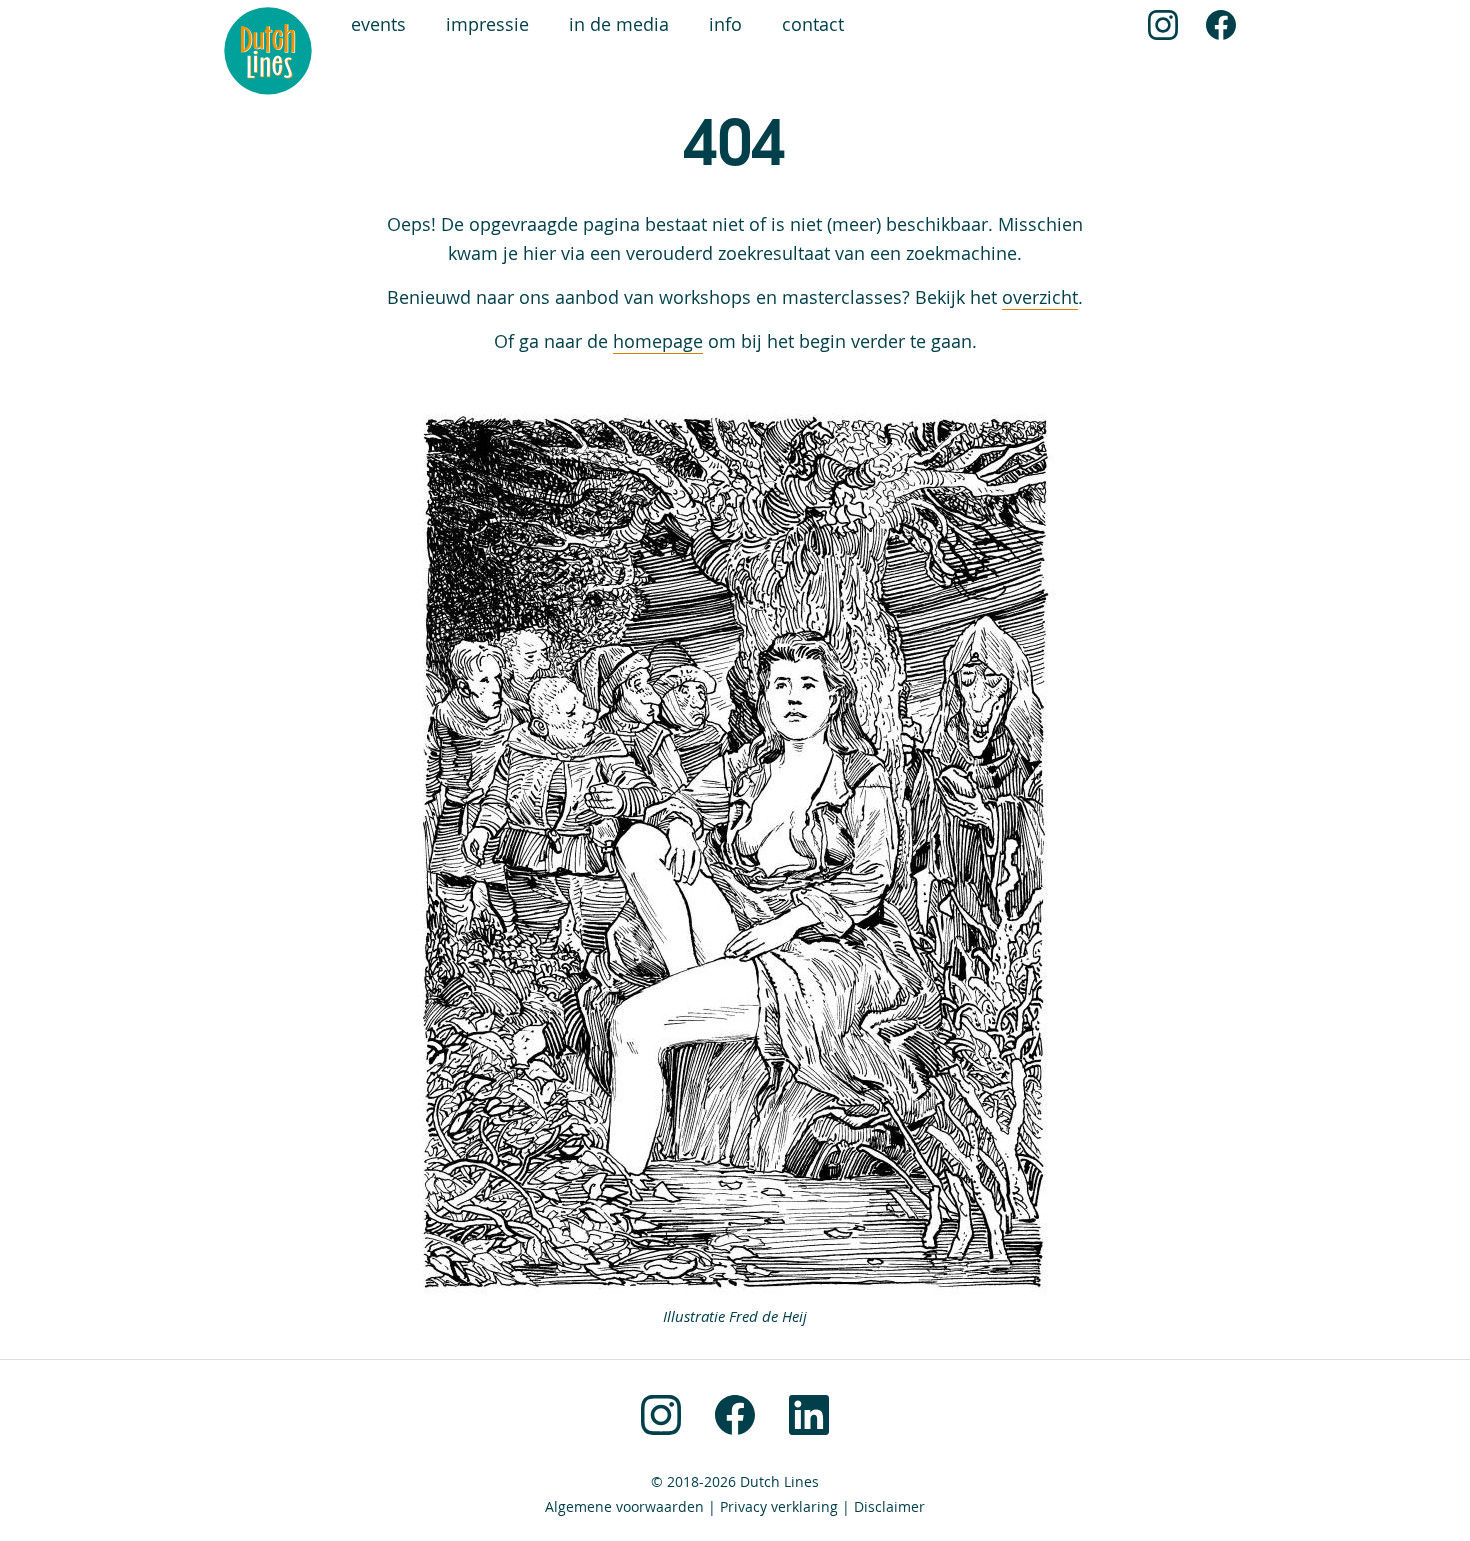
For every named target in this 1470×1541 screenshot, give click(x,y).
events (378, 24)
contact (813, 24)
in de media (619, 24)
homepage (658, 341)
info (725, 24)
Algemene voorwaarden (624, 1507)
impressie (487, 24)
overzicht (1040, 297)
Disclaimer (889, 1507)
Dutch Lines (779, 1482)
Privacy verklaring (779, 1507)
